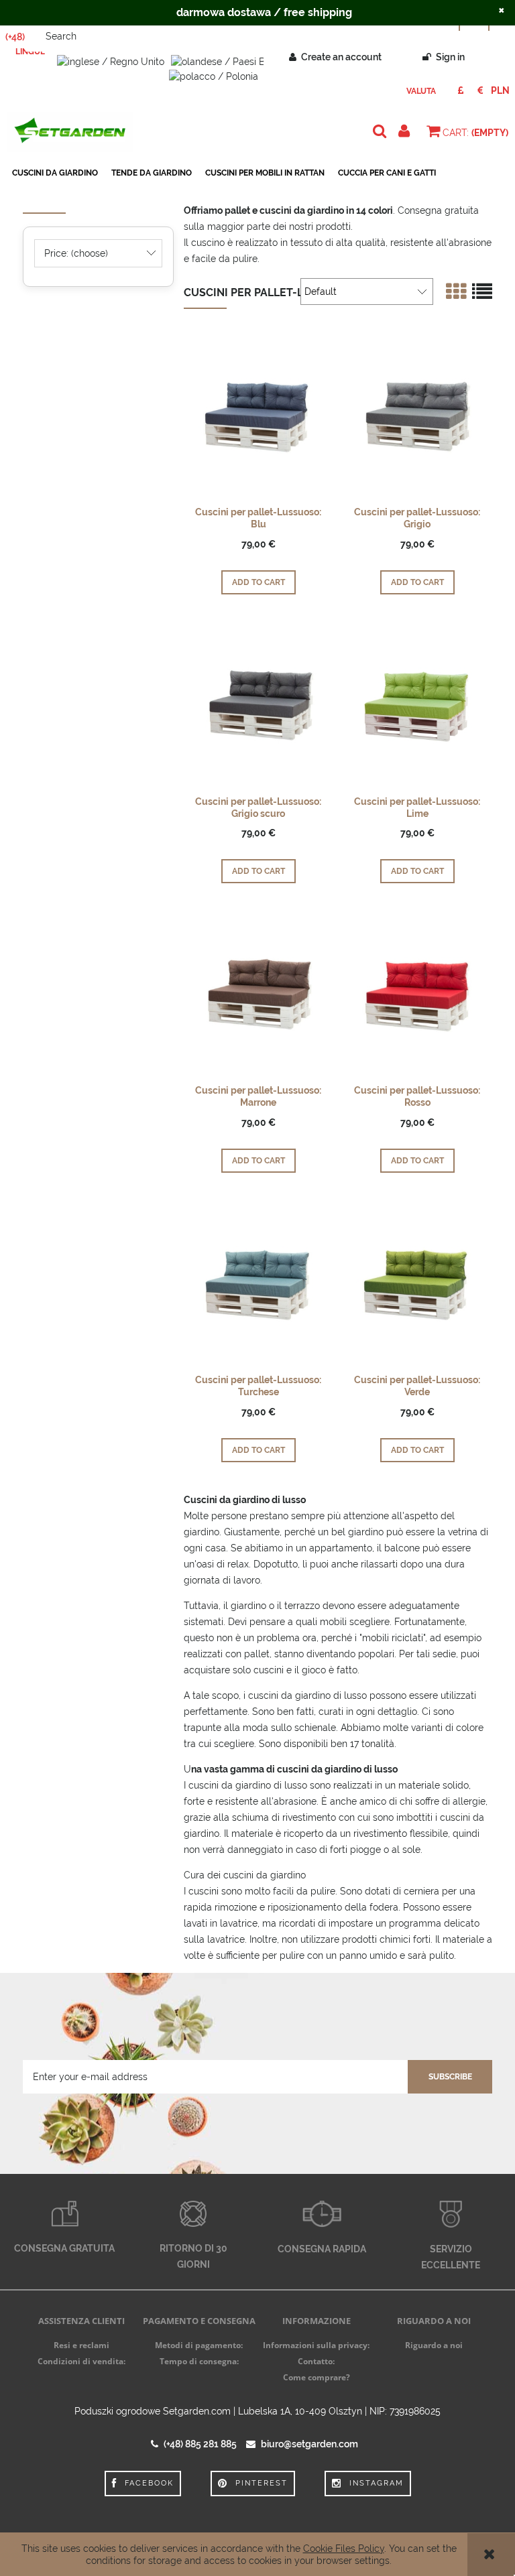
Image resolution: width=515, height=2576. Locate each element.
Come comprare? (317, 2377)
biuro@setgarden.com (309, 2444)
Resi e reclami (81, 2345)
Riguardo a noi (434, 2345)
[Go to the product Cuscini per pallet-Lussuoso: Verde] (417, 1283)
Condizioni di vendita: (81, 2361)
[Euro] (480, 90)
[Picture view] (456, 292)
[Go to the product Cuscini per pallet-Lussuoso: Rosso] (417, 994)
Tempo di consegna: (199, 2361)
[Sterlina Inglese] (460, 90)
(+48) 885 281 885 (200, 2444)
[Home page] (70, 132)
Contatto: (316, 2361)
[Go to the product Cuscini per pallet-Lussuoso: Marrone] (258, 994)
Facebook (149, 2483)
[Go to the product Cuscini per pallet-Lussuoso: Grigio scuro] (258, 705)
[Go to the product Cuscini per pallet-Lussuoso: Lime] (417, 705)
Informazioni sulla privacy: (316, 2345)
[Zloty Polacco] (500, 90)
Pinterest (262, 2483)
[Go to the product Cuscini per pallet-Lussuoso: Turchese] (258, 1283)
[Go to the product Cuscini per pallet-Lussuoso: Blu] (258, 415)
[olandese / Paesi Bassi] (226, 61)
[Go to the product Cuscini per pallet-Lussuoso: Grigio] (417, 415)
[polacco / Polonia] (214, 75)
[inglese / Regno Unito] (111, 61)
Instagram (377, 2483)
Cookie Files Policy (344, 2549)
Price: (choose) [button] (76, 253)
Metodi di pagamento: (199, 2345)
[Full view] (482, 292)
